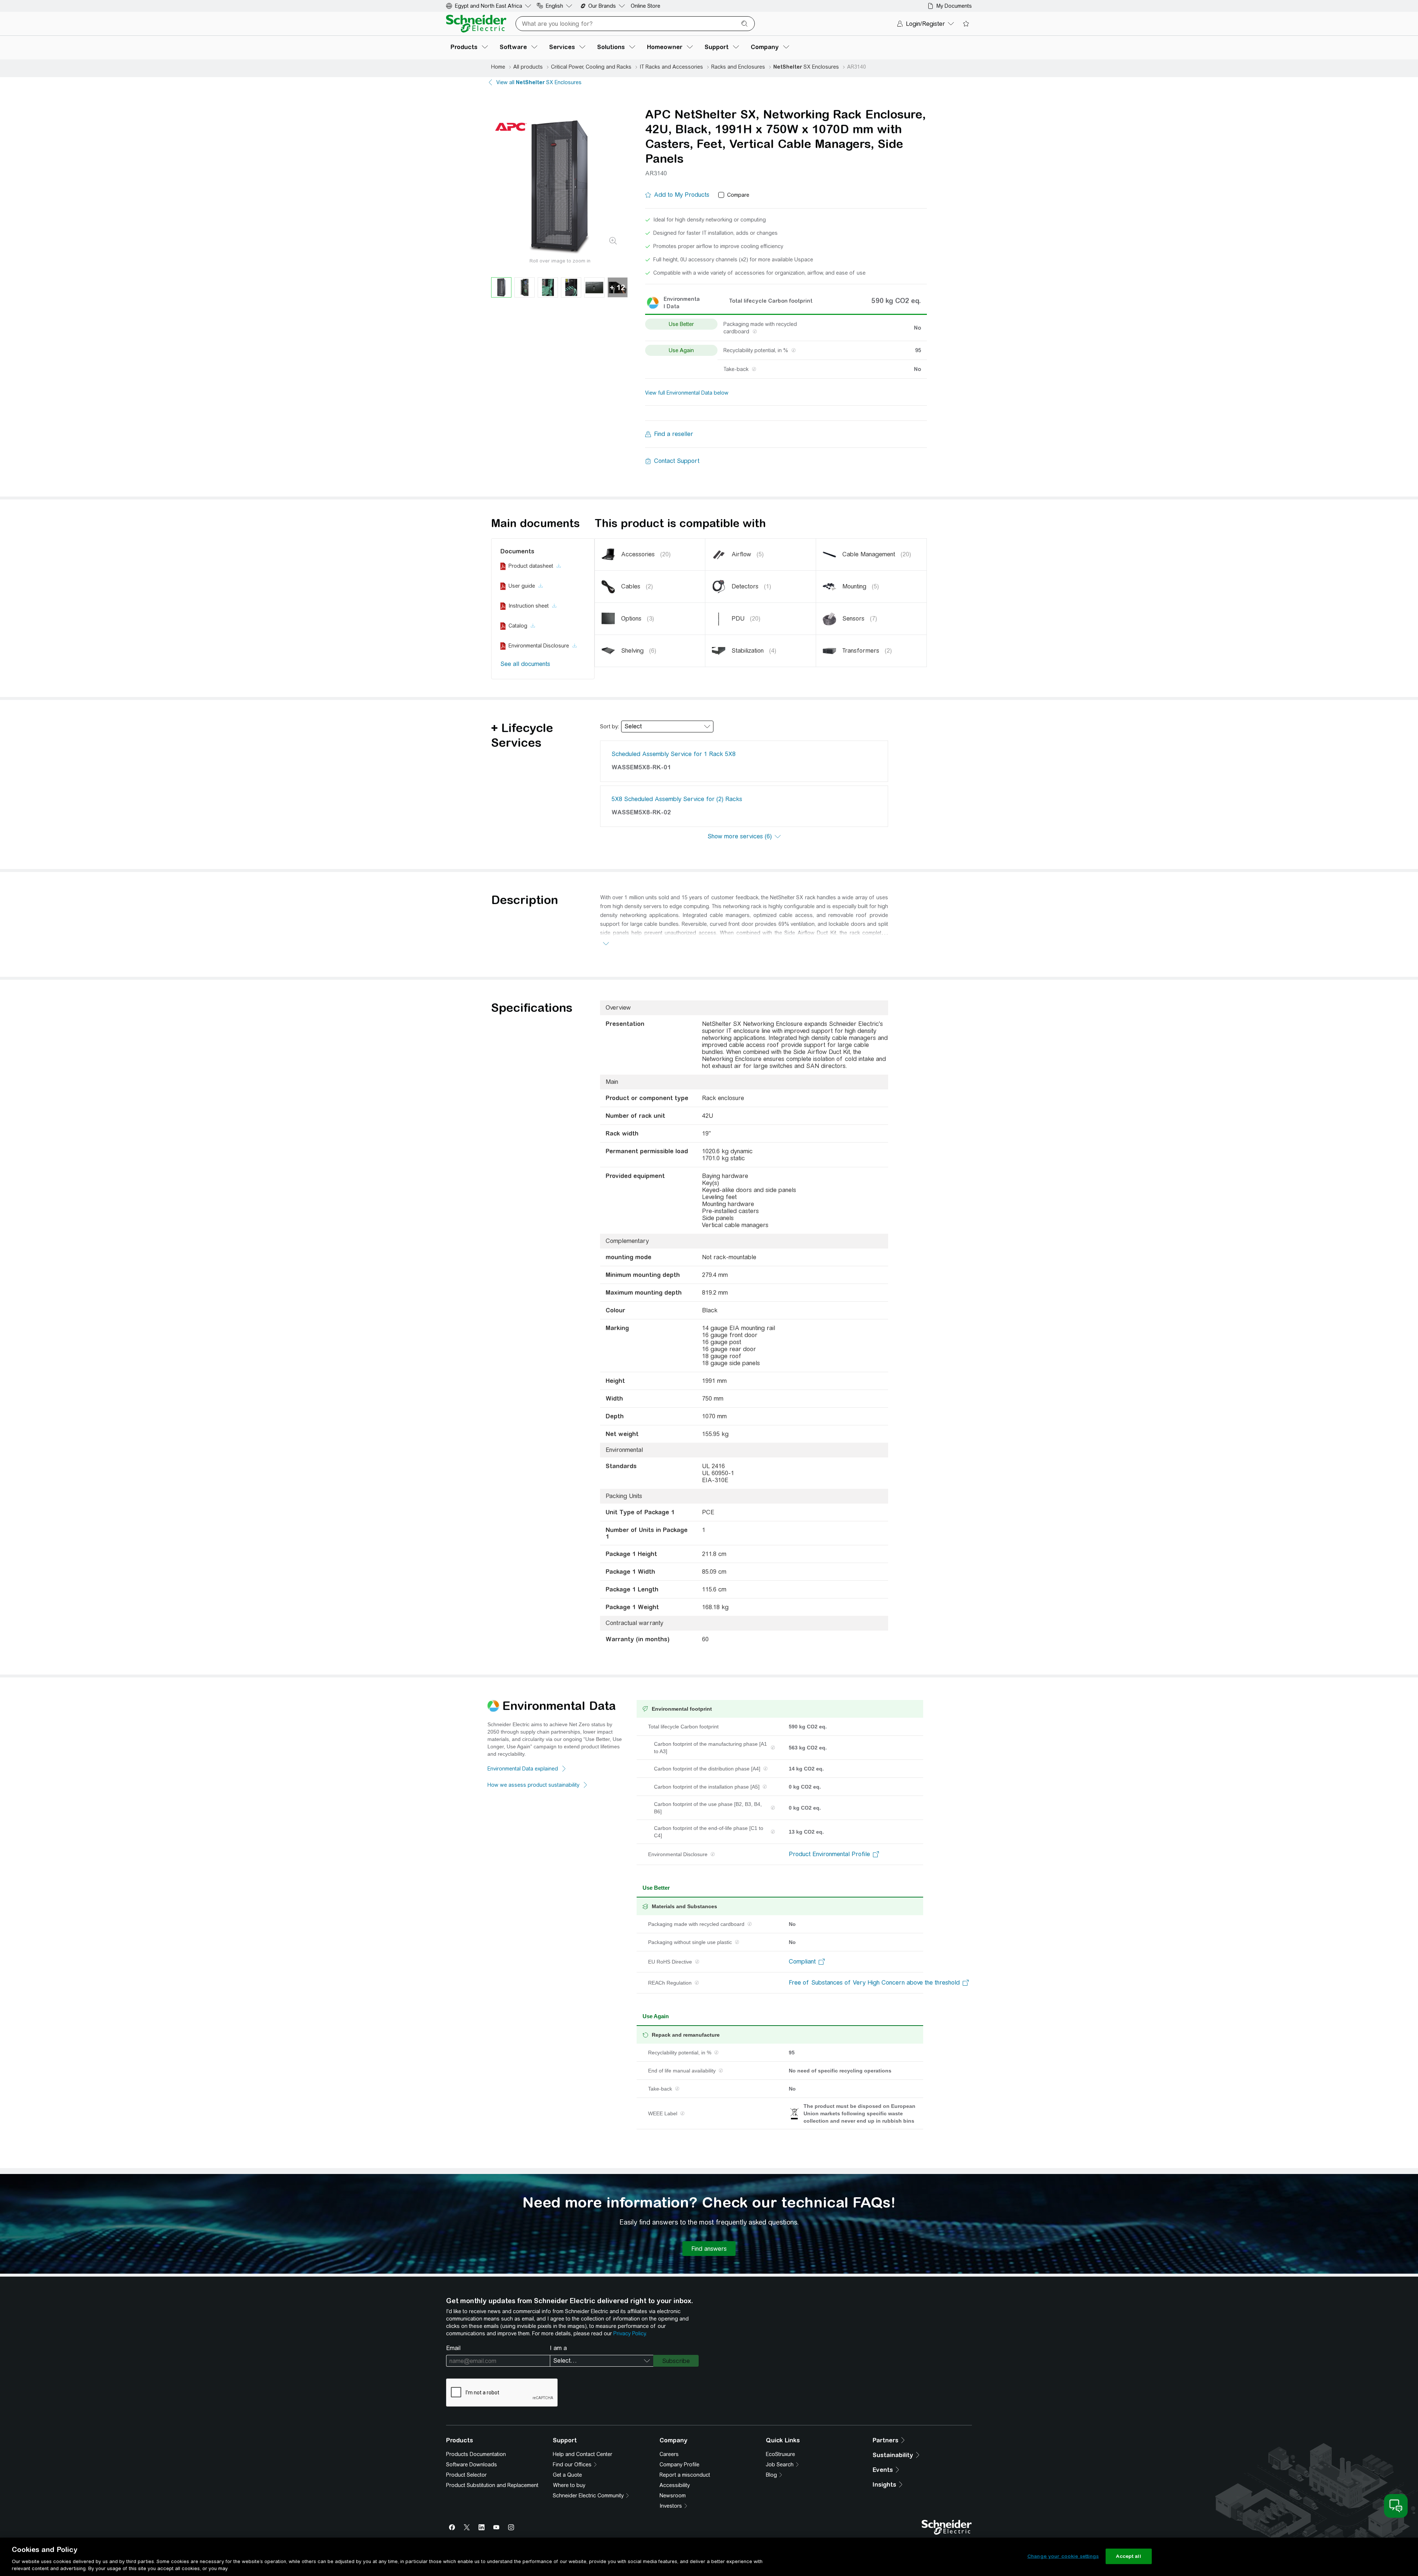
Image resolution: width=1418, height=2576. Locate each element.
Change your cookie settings (1063, 2556)
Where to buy (569, 2485)
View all (539, 82)
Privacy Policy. (630, 2333)
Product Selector (466, 2475)
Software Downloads (472, 2465)
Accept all (1128, 2556)
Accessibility (675, 2485)
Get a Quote (567, 2475)
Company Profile (679, 2465)
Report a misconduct (685, 2475)
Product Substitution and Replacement (492, 2485)
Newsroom (673, 2496)
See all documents (525, 664)
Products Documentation (476, 2454)
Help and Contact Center (583, 2454)
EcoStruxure (780, 2454)
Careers (669, 2454)
